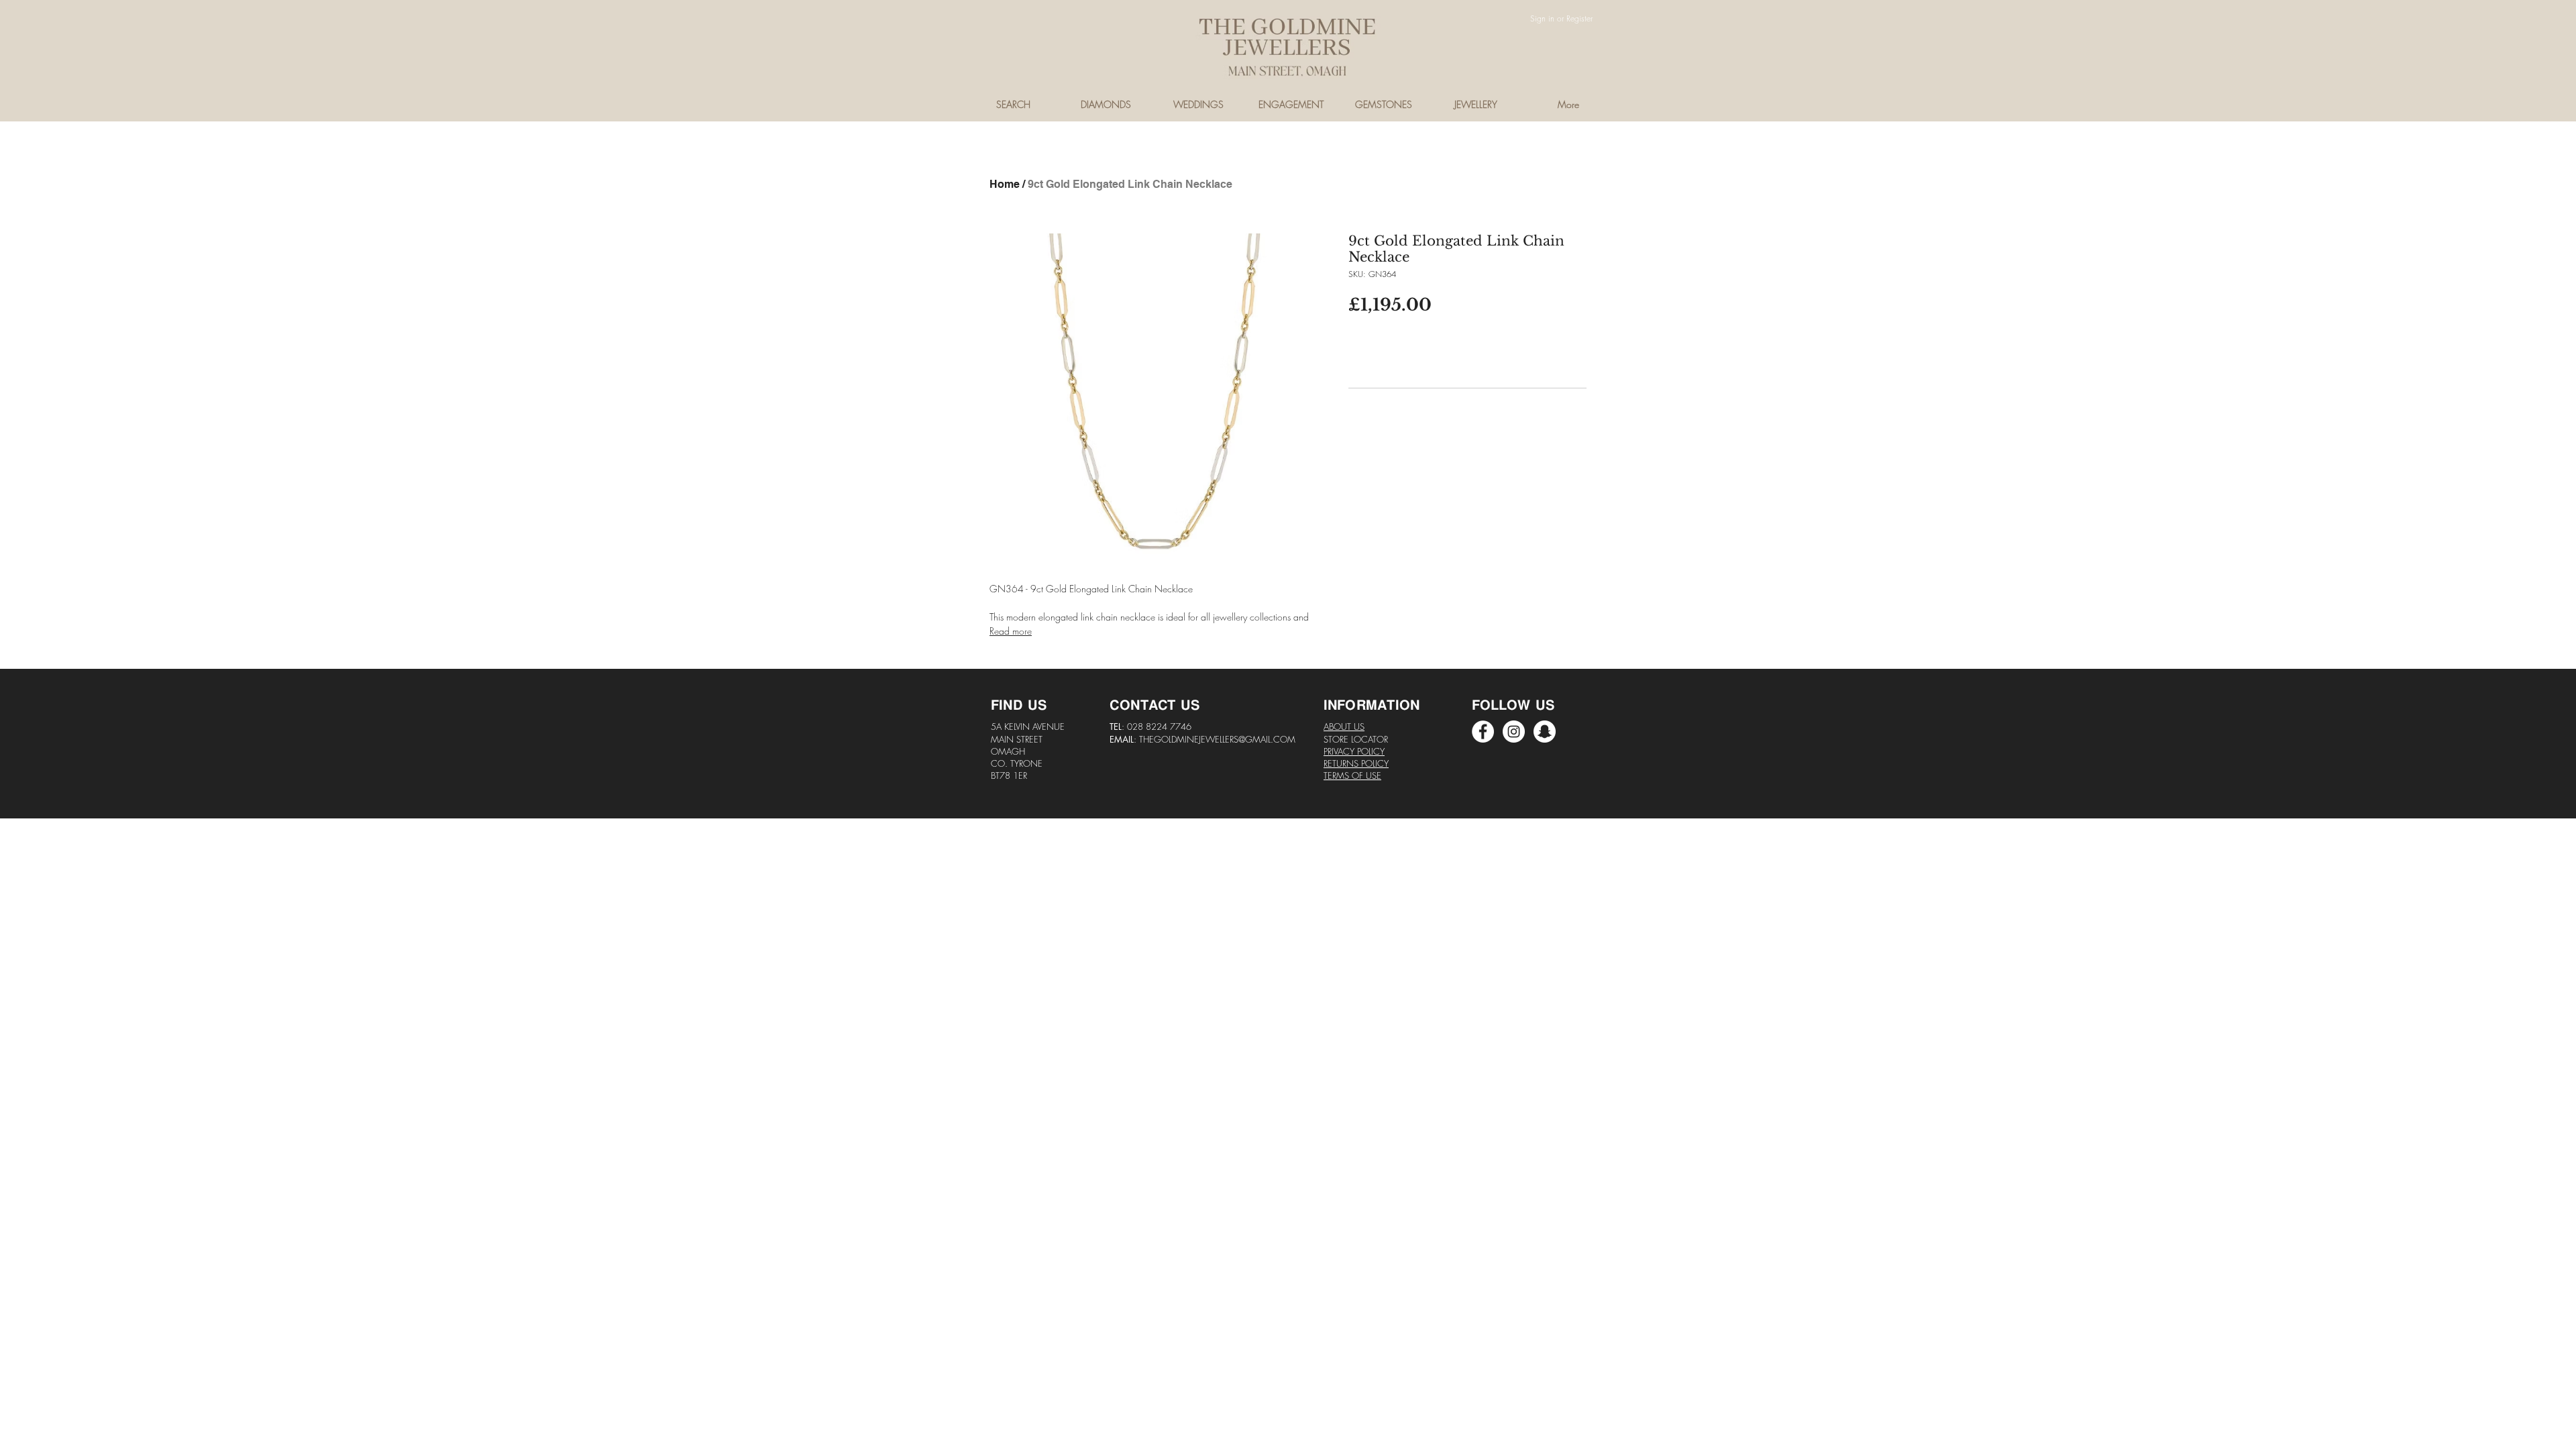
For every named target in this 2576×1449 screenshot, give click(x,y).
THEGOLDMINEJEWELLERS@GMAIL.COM (1217, 739)
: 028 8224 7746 (1157, 727)
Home (1005, 184)
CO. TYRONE (1017, 763)
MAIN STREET (1017, 739)
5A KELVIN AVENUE (1028, 727)
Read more (1011, 631)
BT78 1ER (1009, 775)
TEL (1116, 727)
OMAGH (1008, 751)
